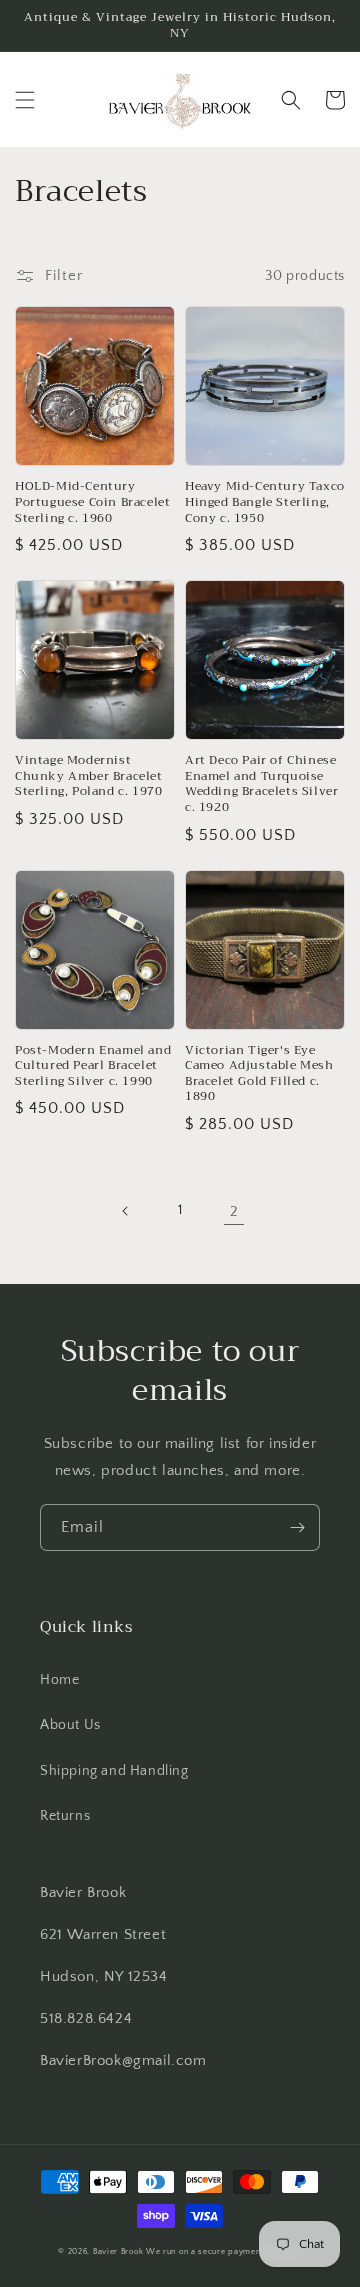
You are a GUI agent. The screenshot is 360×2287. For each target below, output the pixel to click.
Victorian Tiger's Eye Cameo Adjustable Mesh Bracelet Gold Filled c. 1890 (259, 1074)
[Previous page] (126, 1211)
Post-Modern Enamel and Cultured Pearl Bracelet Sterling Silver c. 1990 (93, 1066)
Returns (65, 1816)
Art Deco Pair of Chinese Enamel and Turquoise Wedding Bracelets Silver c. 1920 (261, 784)
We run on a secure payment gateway (224, 2251)
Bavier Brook (118, 2251)
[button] (25, 100)
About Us (70, 1725)
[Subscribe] (297, 1527)
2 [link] (234, 1211)
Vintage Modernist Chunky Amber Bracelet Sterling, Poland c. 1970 (89, 776)
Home (59, 1680)
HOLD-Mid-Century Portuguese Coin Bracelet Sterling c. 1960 (92, 502)
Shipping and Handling (114, 1771)
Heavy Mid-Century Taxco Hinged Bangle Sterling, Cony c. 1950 (265, 502)
